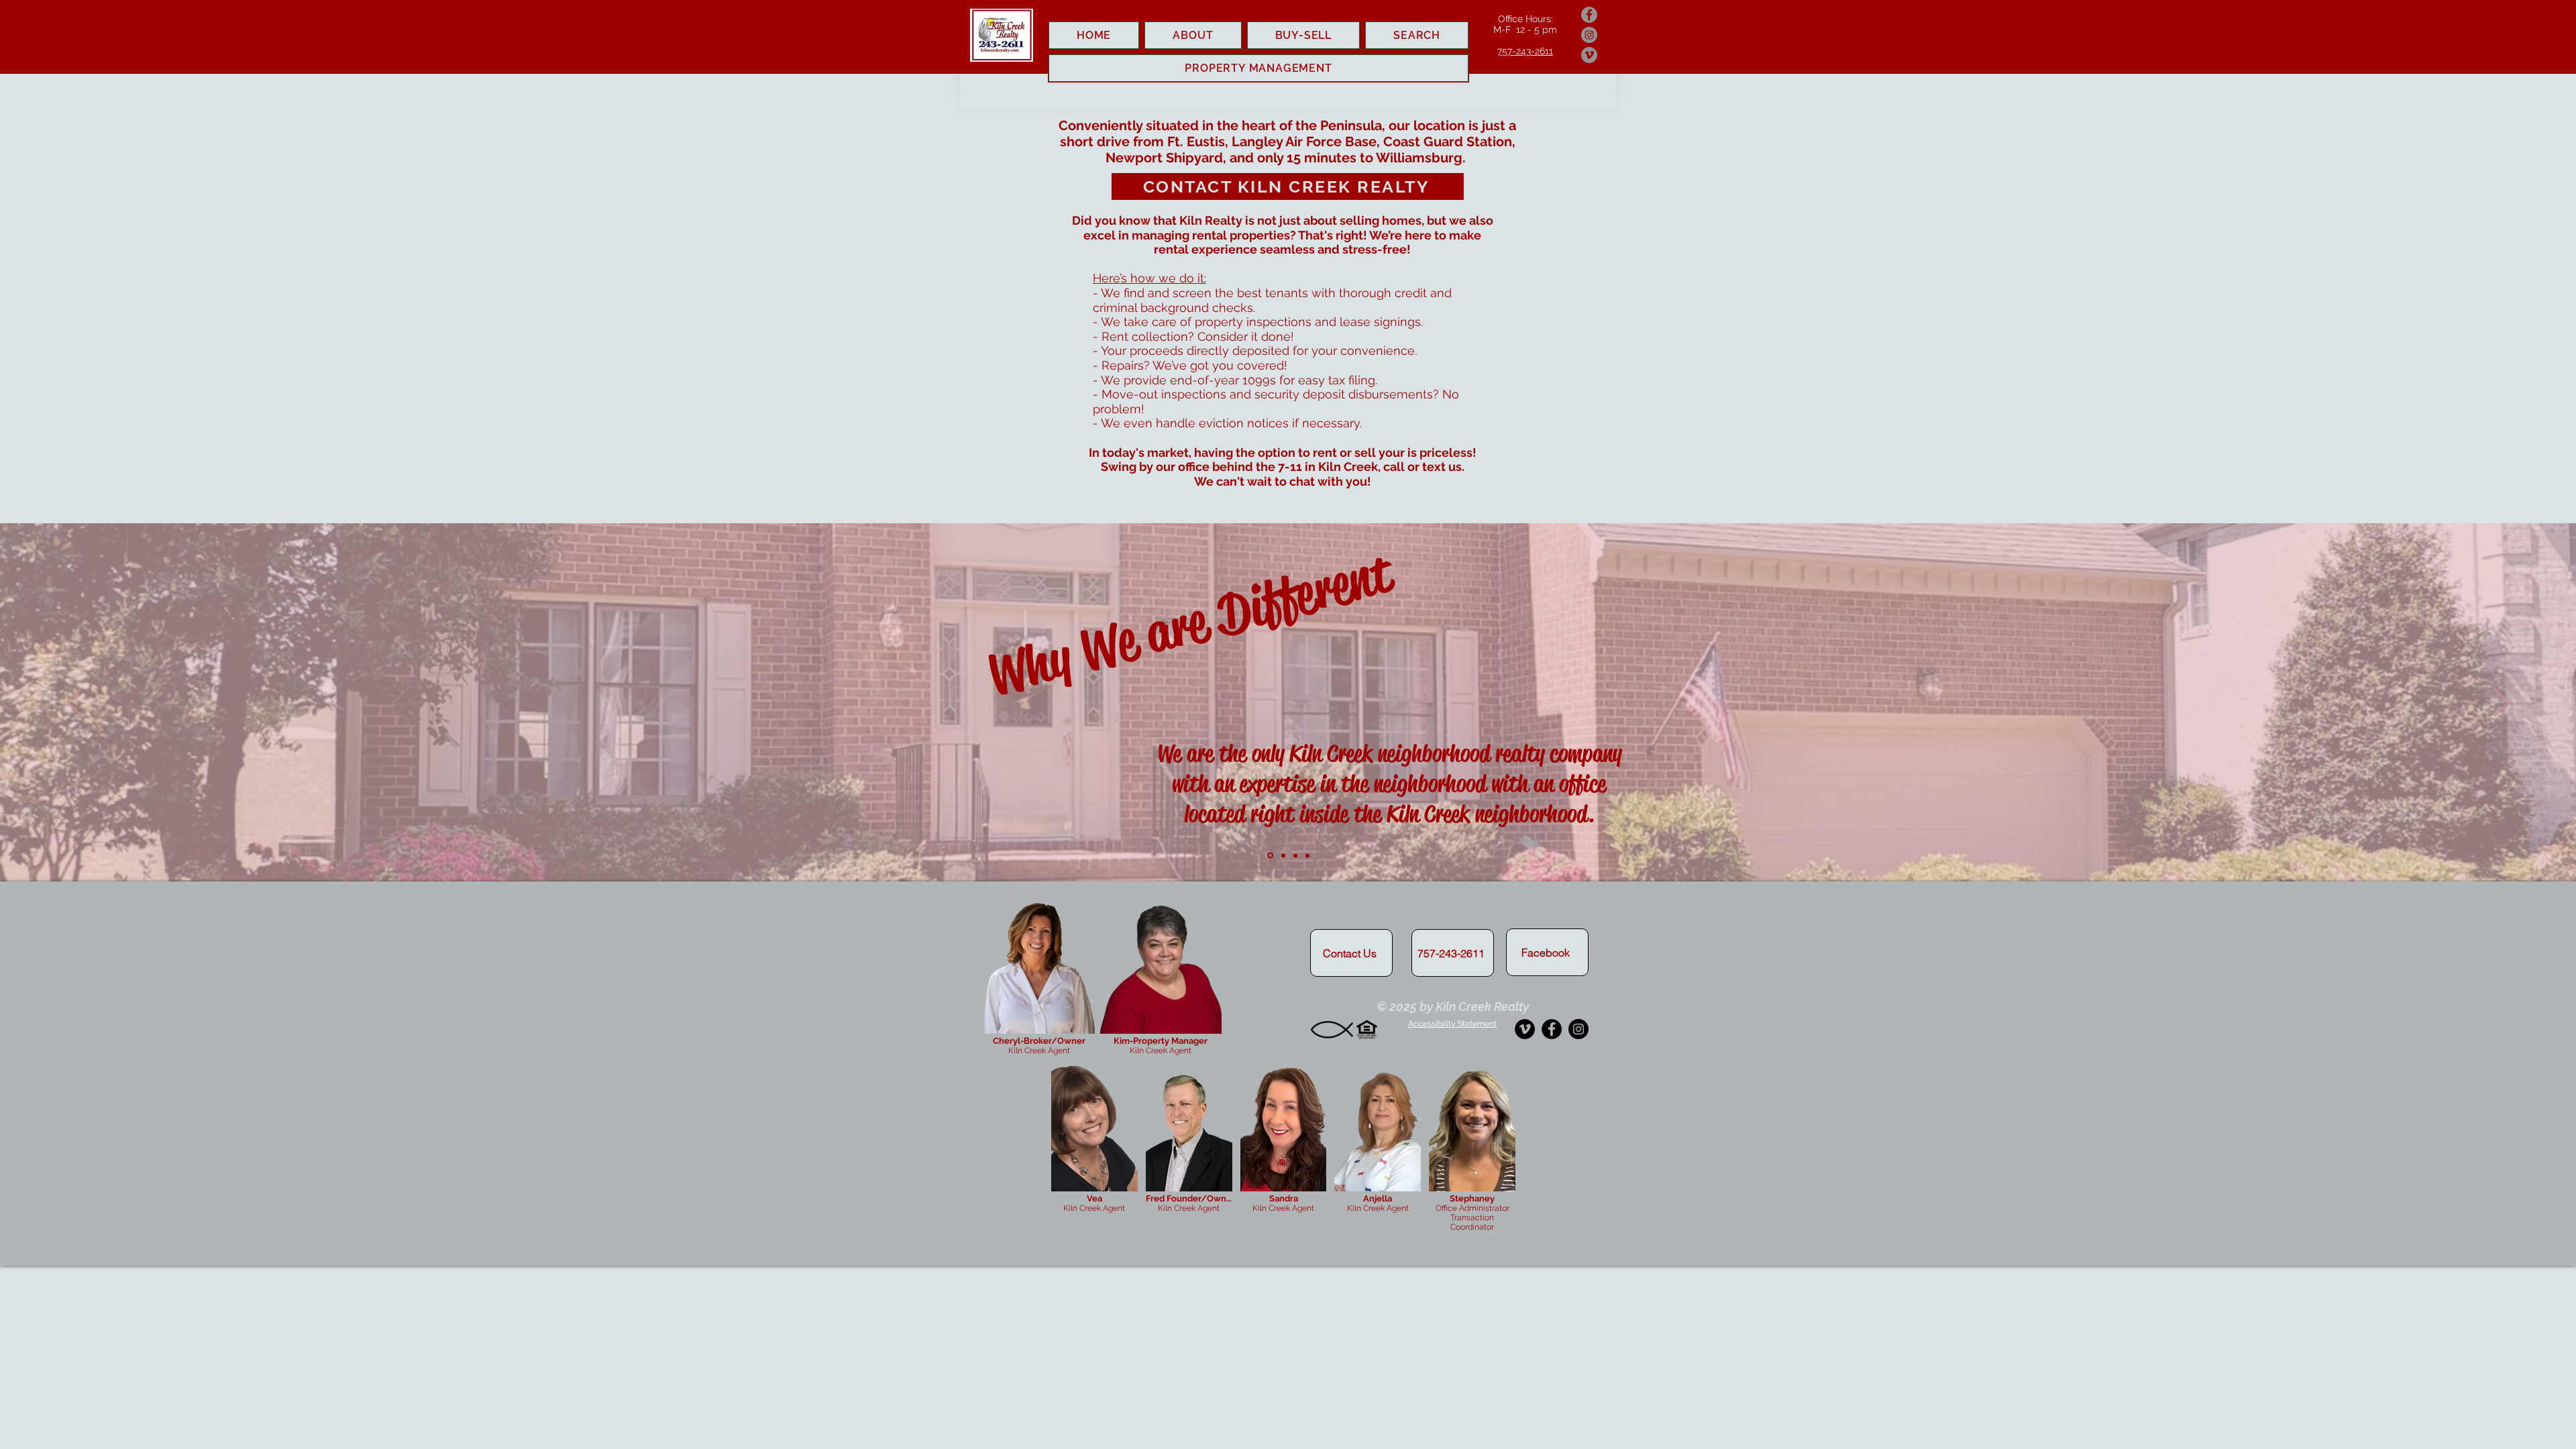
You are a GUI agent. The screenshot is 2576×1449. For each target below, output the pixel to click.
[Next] (2502, 703)
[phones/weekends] (1295, 855)
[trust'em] (1283, 855)
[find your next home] (1307, 855)
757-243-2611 (1525, 51)
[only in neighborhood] (1270, 856)
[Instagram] (1589, 35)
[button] (1452, 1024)
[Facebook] (1589, 15)
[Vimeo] (1589, 55)
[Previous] (74, 703)
